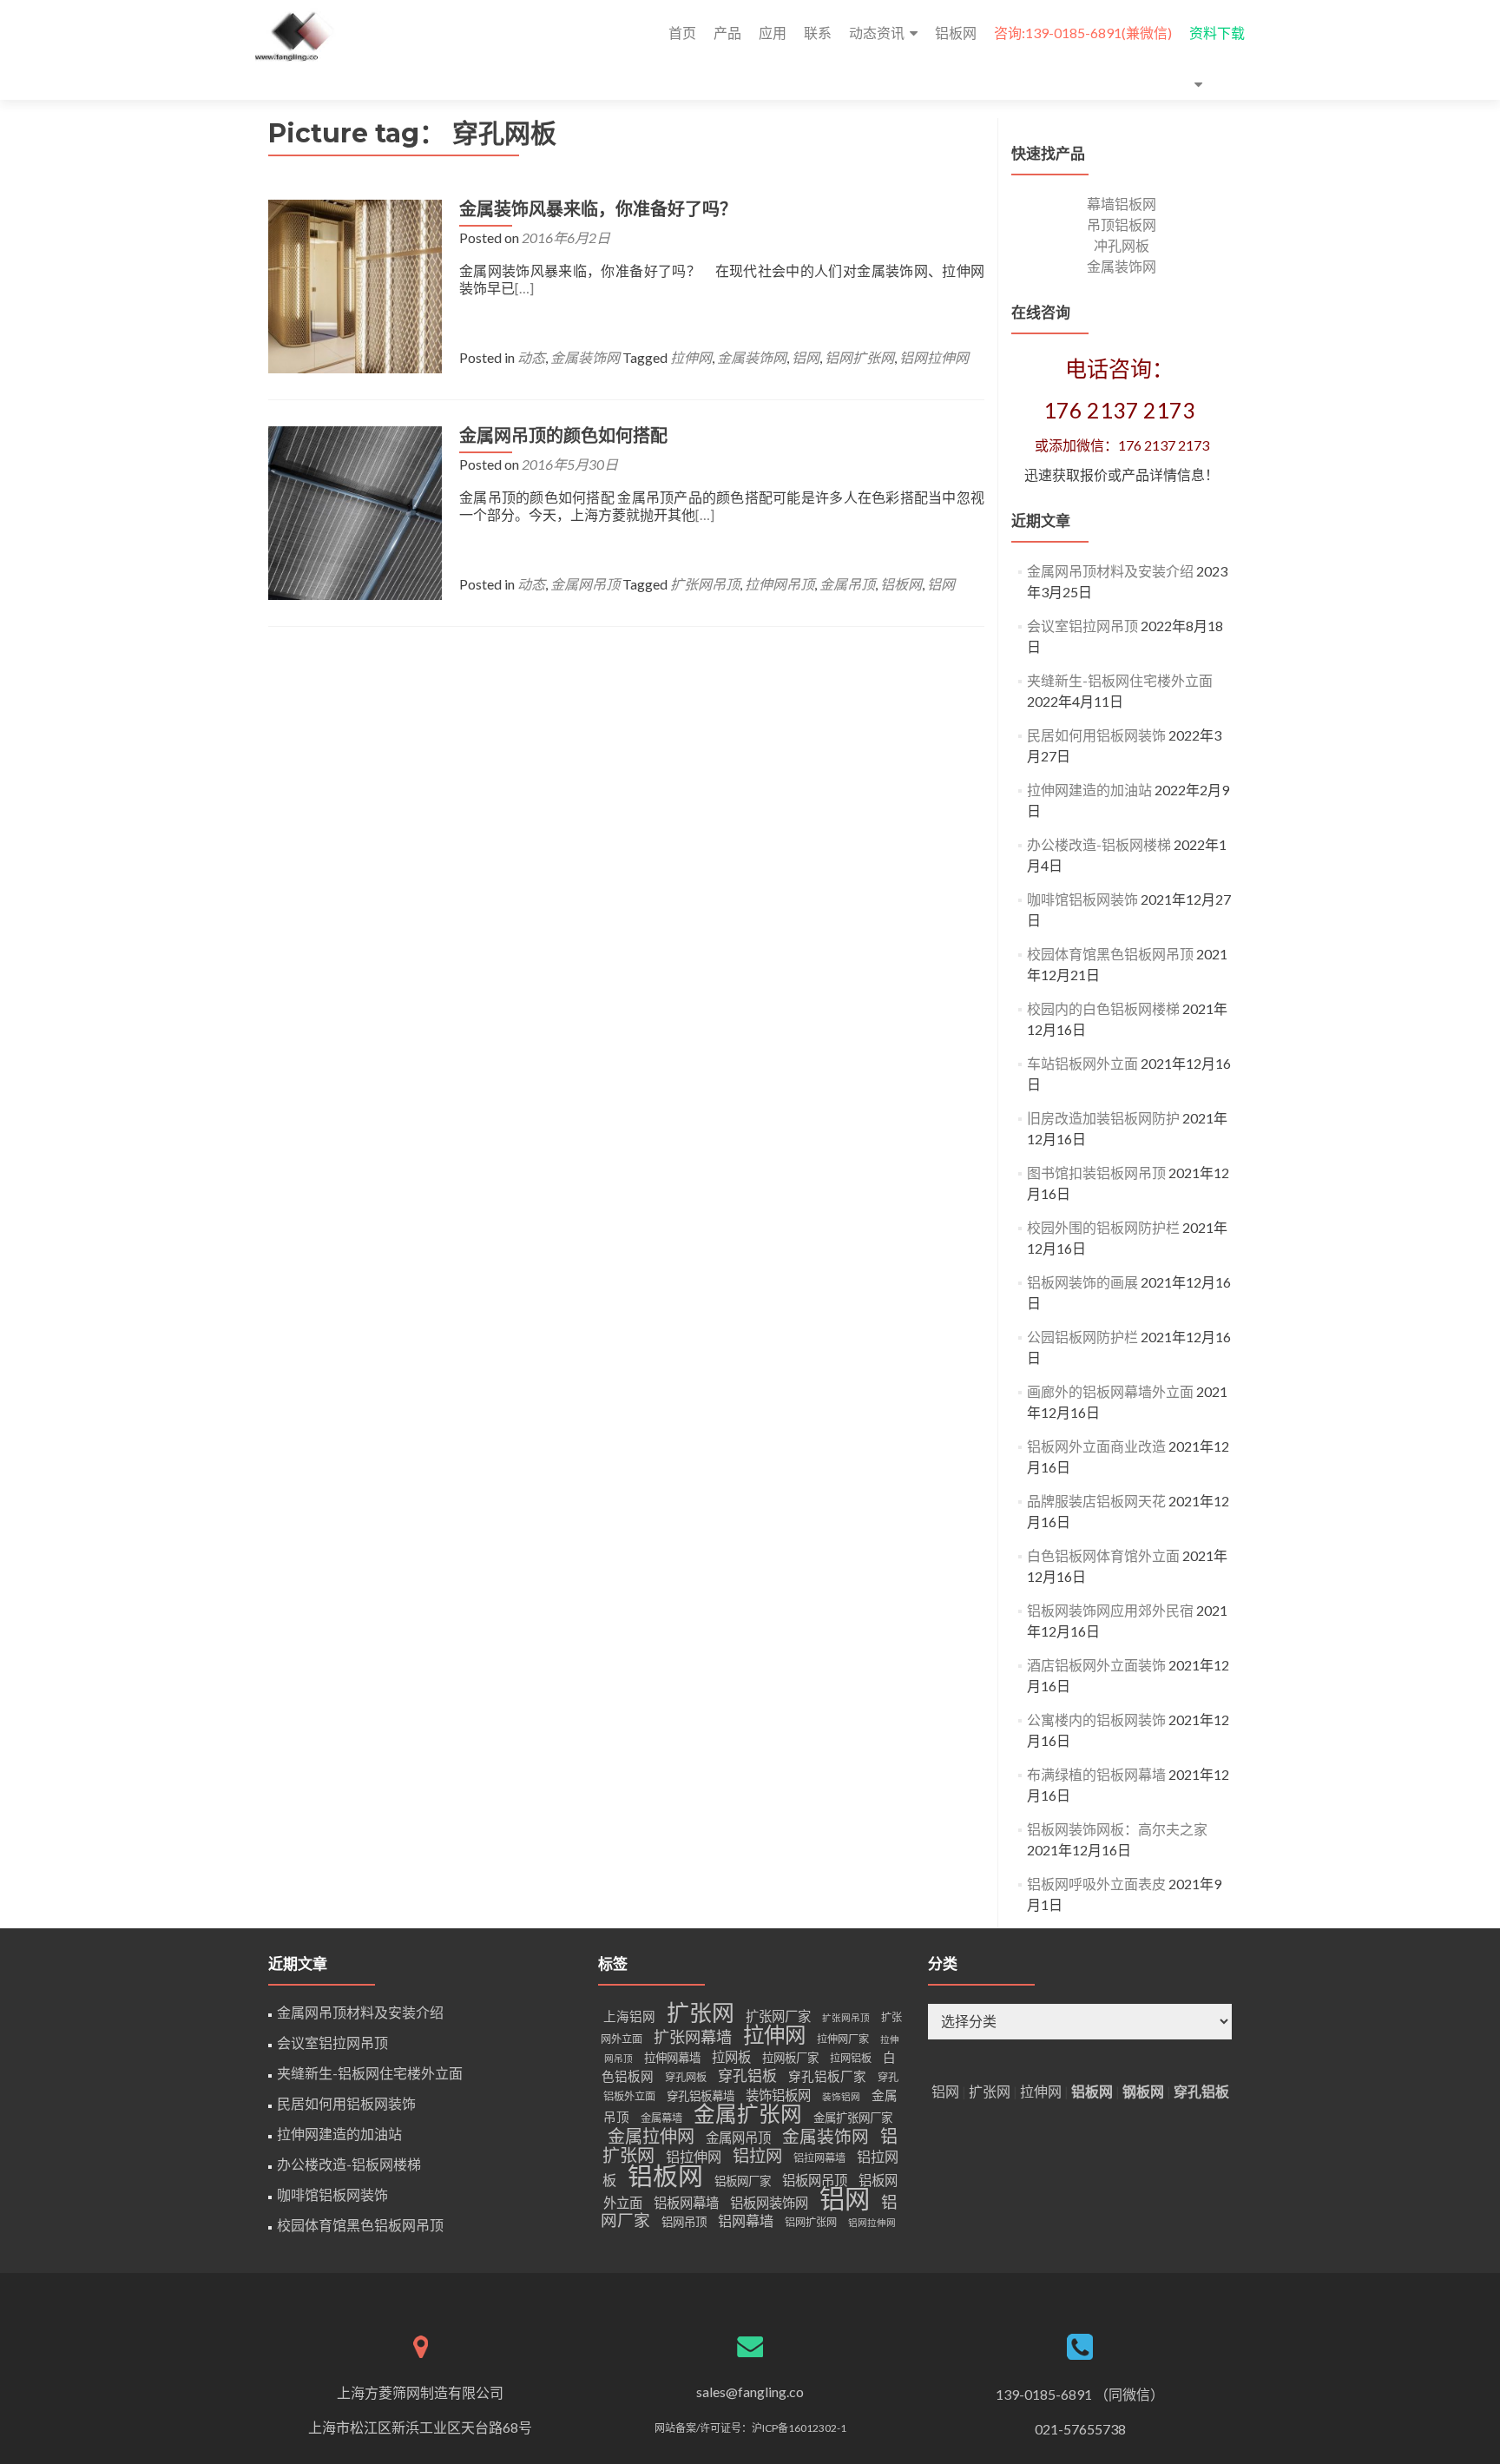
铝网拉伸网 (934, 357)
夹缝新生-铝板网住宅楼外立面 (1120, 680)
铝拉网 (757, 2155)
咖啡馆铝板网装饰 (1082, 899)
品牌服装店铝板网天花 (1096, 1501)
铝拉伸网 (694, 2156)
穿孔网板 (686, 2077)
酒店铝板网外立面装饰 (1096, 1665)
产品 (727, 33)
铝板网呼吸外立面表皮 (1096, 1884)
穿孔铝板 (747, 2075)
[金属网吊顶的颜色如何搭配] (355, 511)
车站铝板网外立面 (1082, 1063)
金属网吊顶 (585, 584)
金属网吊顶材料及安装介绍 (1110, 571)
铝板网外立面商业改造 (1096, 1446)
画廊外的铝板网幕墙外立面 (1110, 1391)
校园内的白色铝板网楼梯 (1103, 1008)
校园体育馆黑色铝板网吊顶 (1110, 954)
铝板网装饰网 (769, 2203)
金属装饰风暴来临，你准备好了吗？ (598, 209)
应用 (773, 33)
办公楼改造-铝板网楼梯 (1099, 844)
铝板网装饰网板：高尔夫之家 (1117, 1829)
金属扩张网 (748, 2114)
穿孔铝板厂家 (827, 2076)
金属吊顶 (847, 584)
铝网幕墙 (746, 2220)
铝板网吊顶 (815, 2180)
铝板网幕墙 (686, 2203)
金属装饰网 (585, 357)
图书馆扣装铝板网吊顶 (1096, 1173)
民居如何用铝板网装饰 (1096, 735)
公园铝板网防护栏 (1082, 1337)
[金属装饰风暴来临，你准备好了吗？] (355, 284)
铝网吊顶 (684, 2222)
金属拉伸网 (651, 2136)
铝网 (806, 357)
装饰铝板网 (778, 2095)
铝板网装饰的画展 (1082, 1282)
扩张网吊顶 (705, 584)
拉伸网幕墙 (672, 2058)
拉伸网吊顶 (780, 584)
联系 (818, 33)
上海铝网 (629, 2016)
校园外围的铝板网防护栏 (1103, 1227)
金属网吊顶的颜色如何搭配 (563, 436)
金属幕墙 (661, 2118)
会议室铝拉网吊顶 (1082, 626)
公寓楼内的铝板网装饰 (1096, 1720)
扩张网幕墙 (693, 2037)
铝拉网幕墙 (819, 2158)
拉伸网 (691, 357)
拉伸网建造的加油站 (1089, 790)
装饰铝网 (841, 2096)
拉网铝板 (851, 2058)
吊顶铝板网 (1122, 224)
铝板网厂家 (743, 2181)
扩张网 (701, 2013)
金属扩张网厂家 (853, 2118)
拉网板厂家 (790, 2058)
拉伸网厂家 (843, 2039)
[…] (524, 288)
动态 (531, 357)
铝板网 (956, 33)
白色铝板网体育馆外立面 (1103, 1555)
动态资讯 (877, 33)
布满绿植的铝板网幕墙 (1096, 1774)
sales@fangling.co (750, 2392)
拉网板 (731, 2057)
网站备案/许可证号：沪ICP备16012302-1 (750, 2428)
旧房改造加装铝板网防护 (1103, 1118)
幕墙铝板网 (1122, 204)
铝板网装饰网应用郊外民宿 (1110, 1610)
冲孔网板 (1122, 245)
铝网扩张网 (859, 357)
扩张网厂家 (778, 2016)
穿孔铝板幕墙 (701, 2096)
